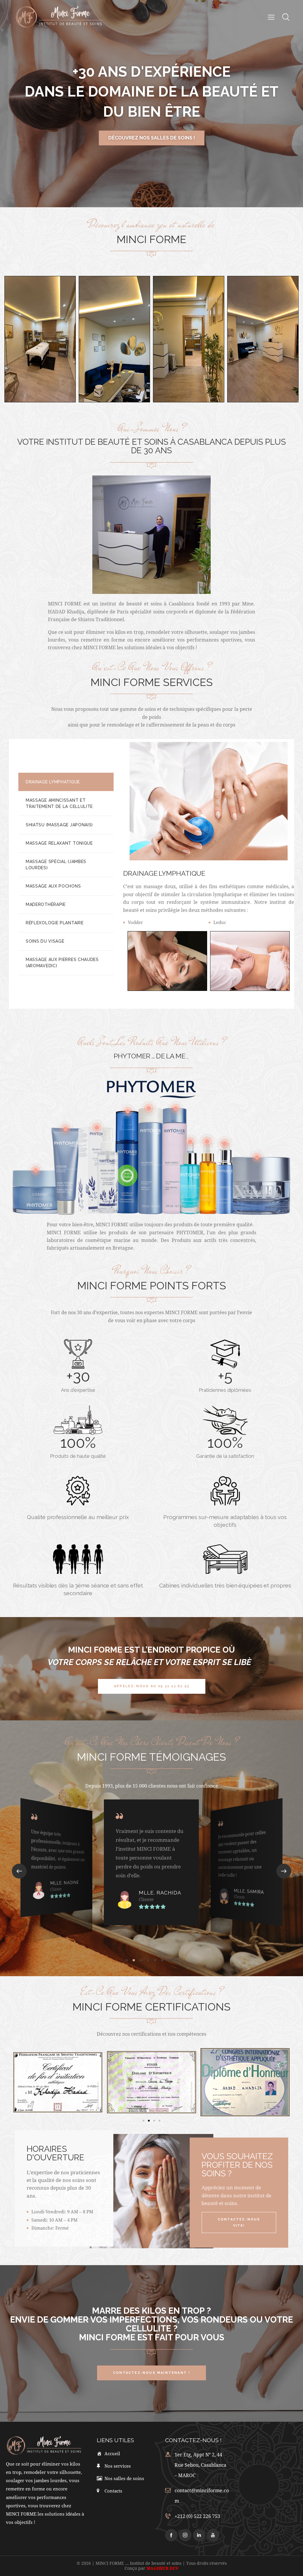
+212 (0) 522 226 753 (197, 2516)
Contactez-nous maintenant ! (151, 138)
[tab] (66, 782)
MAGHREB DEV (162, 2568)
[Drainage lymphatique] (167, 961)
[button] (19, 1871)
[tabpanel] (209, 874)
